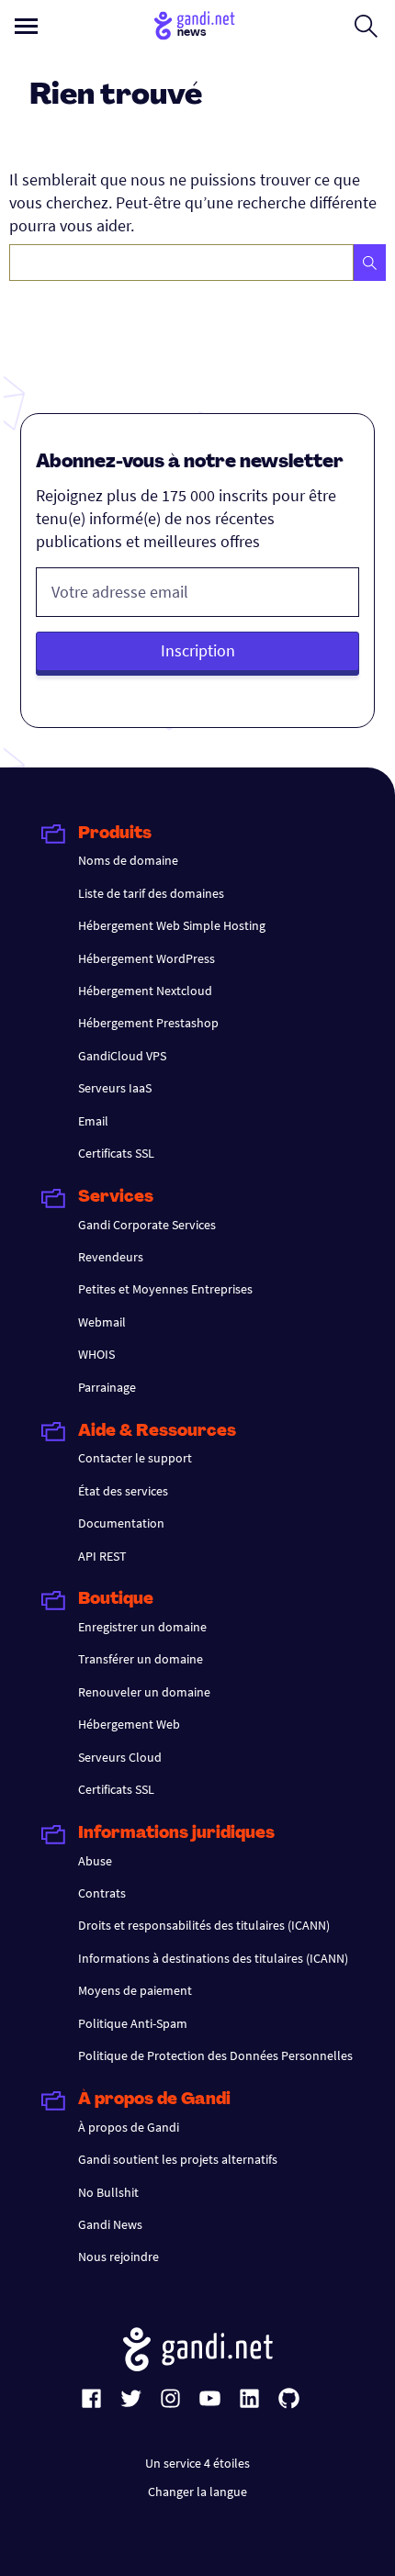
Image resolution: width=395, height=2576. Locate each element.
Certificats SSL (116, 1153)
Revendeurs (111, 1257)
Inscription (198, 650)
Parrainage (107, 1387)
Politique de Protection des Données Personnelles (215, 2055)
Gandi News (110, 2224)
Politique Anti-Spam (133, 2023)
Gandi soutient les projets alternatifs (178, 2159)
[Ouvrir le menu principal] (26, 26)
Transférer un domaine (141, 1659)
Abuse (95, 1861)
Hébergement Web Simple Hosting (172, 925)
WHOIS (96, 1354)
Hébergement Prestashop (148, 1023)
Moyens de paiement (135, 1990)
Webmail (102, 1322)
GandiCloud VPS (122, 1056)
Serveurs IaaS (115, 1088)
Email (93, 1121)
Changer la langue (197, 2492)
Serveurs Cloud (120, 1757)
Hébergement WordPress (147, 958)
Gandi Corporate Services (147, 1225)
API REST (102, 1556)
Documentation (121, 1523)
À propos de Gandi (129, 2127)
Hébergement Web (129, 1724)
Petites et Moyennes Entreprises (165, 1289)
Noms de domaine (128, 860)
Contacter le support (135, 1458)
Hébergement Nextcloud (145, 991)
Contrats (102, 1893)
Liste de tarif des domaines (151, 893)
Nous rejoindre (118, 2257)
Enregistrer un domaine (142, 1627)
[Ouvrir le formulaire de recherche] (366, 26)
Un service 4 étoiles (197, 2463)
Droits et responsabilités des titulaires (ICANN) (204, 1925)
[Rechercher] (370, 263)
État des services (123, 1491)
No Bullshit (108, 2192)
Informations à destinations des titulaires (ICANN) (213, 1958)
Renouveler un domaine (144, 1692)
